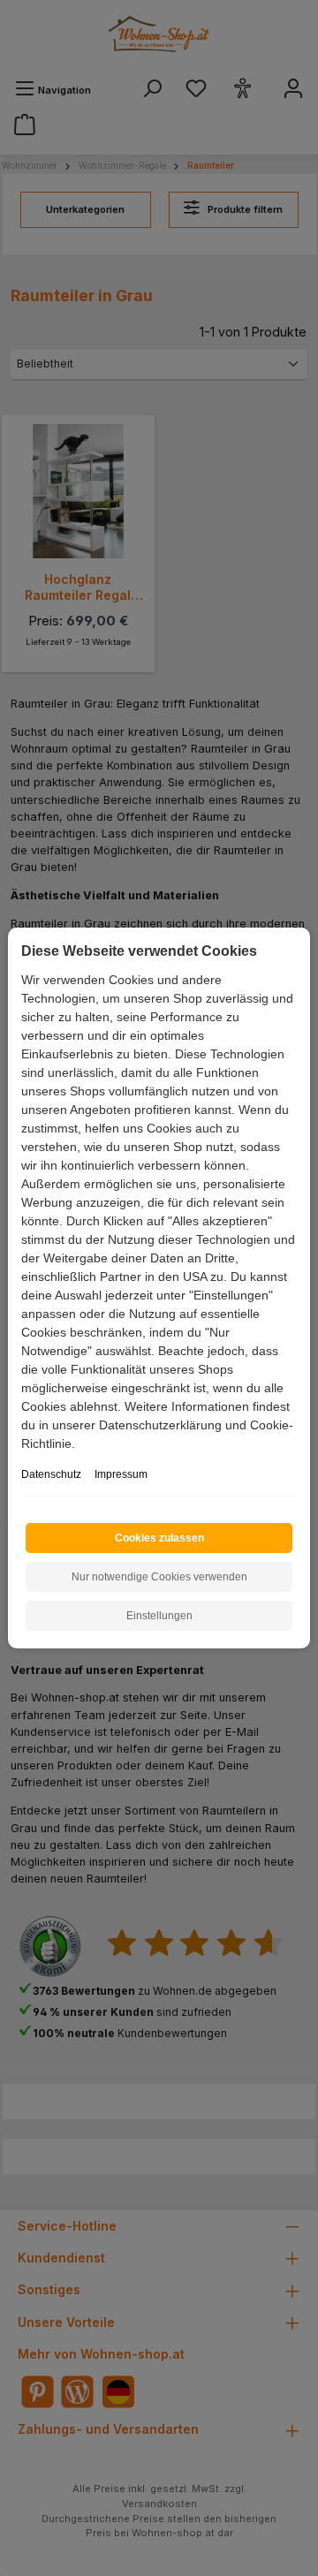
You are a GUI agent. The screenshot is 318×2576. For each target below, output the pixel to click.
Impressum (121, 1474)
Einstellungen (159, 1616)
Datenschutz (51, 1474)
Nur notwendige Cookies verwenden (159, 1577)
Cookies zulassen (159, 1538)
